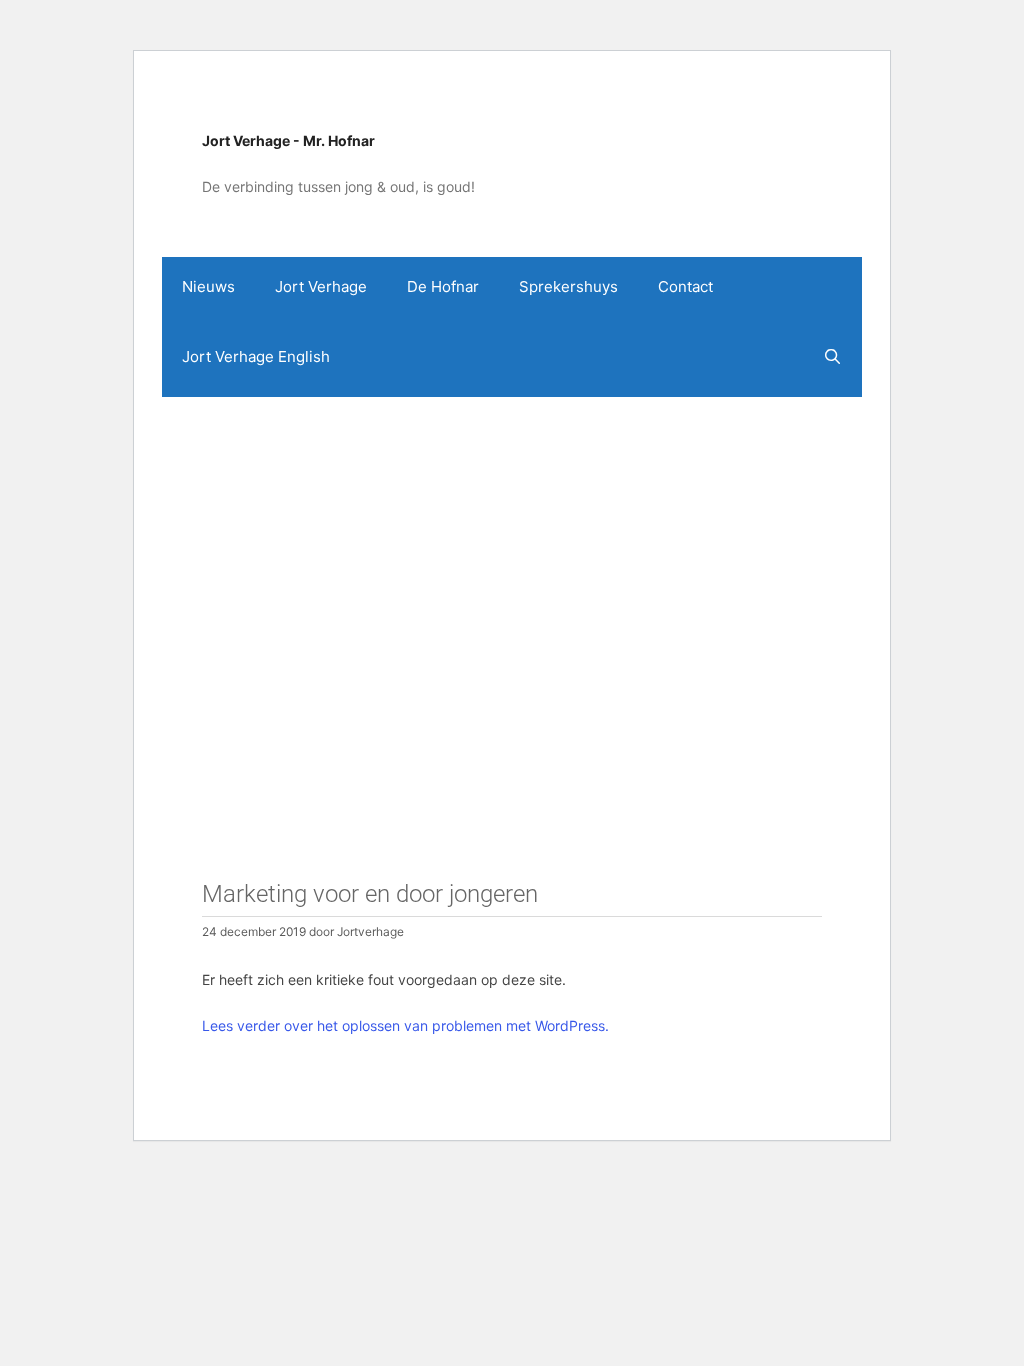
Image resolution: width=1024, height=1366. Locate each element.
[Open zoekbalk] (832, 357)
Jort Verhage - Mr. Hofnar (288, 140)
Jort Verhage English (256, 356)
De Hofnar (443, 286)
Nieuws (208, 286)
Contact (685, 286)
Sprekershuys (568, 286)
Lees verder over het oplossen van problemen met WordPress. (405, 1025)
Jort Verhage (321, 286)
